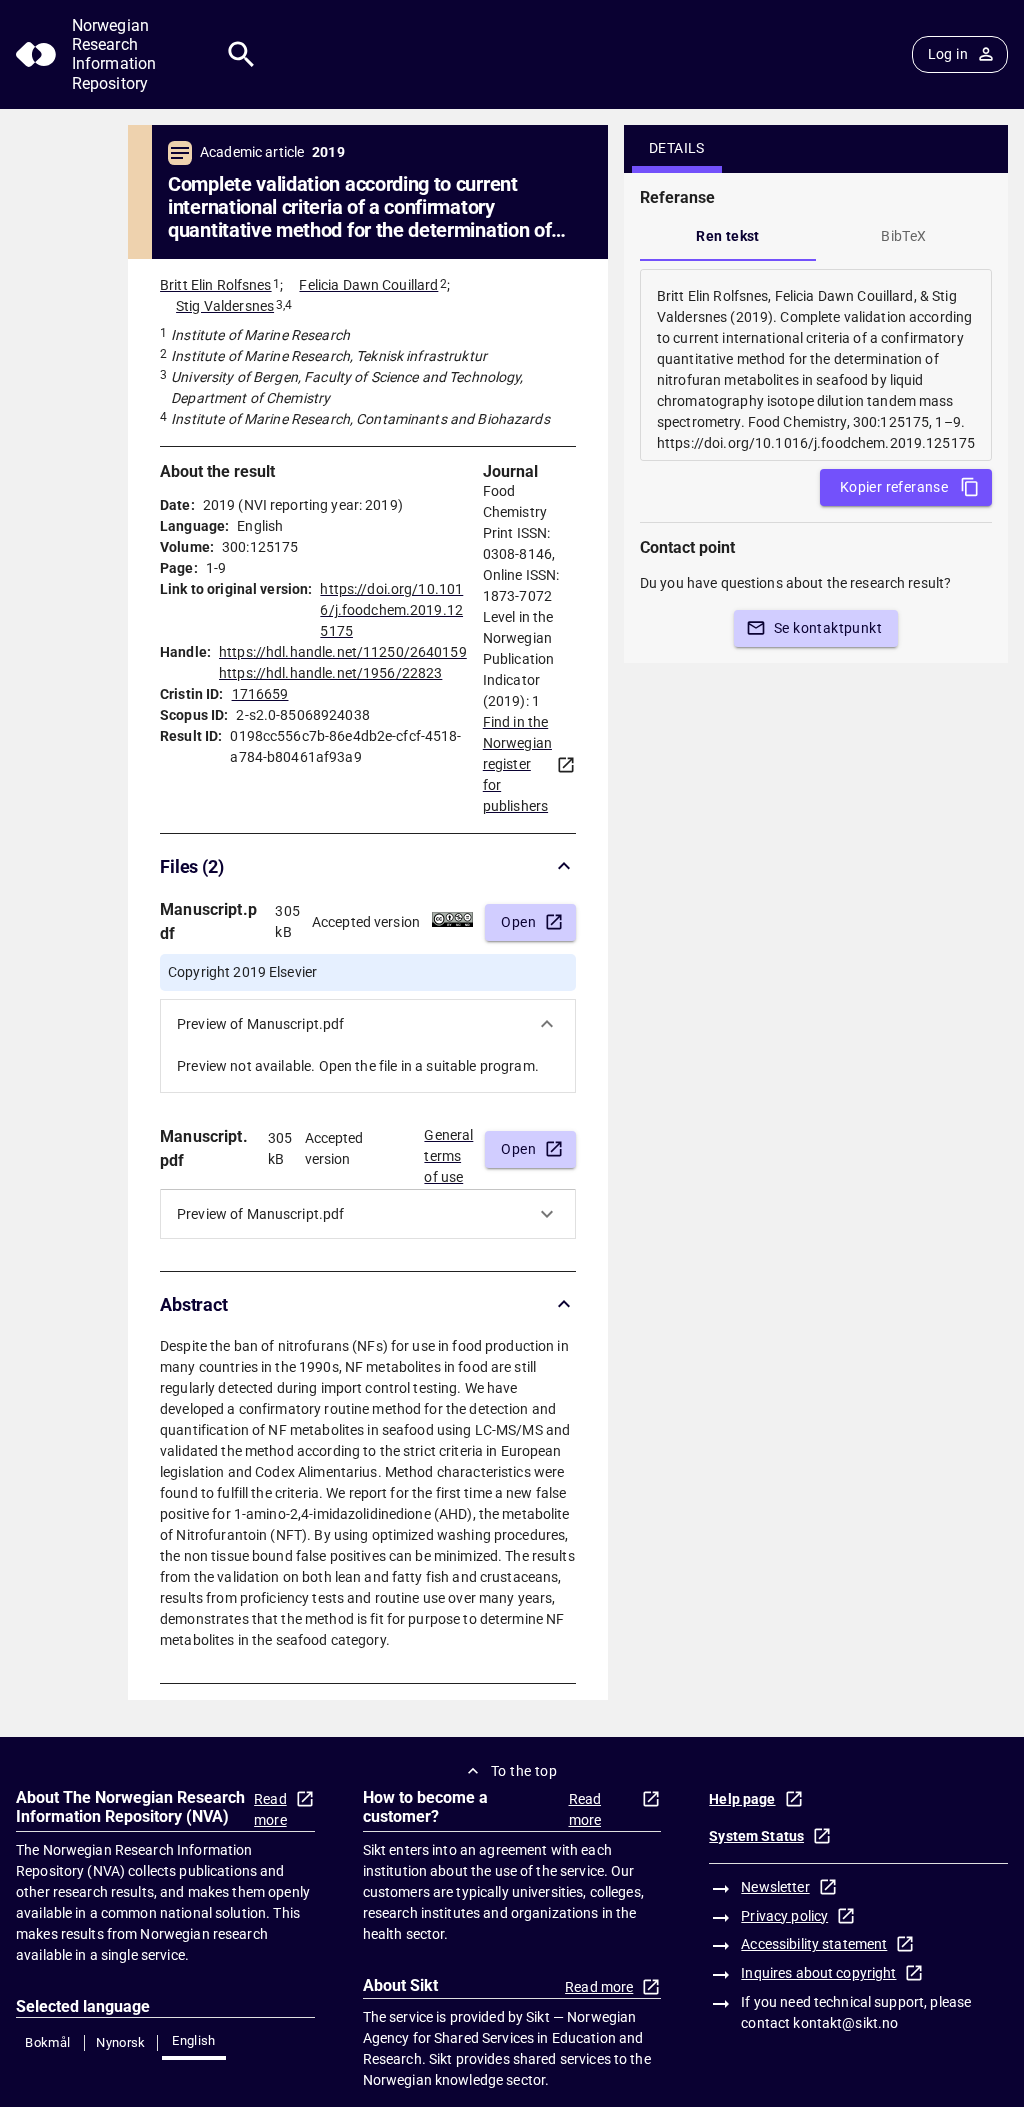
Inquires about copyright (818, 1973)
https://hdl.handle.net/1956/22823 (330, 673)
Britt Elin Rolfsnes (216, 285)
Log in (948, 54)
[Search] (241, 54)
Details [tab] (677, 148)
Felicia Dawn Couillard (368, 285)
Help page (742, 1799)
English (194, 2040)
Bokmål (47, 2042)
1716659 (260, 694)
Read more (270, 1809)
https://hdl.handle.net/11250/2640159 (343, 652)
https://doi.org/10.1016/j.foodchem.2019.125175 (391, 610)
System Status (756, 1836)
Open (518, 922)
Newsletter (775, 1887)
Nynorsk (121, 2042)
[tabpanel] (816, 365)
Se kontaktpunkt (828, 628)
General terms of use (448, 1150)
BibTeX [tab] (903, 236)
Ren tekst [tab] (728, 236)
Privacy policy (784, 1916)
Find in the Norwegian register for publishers (517, 764)
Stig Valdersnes (225, 306)
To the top (524, 1771)
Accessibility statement (814, 1944)
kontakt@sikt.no (845, 2023)
